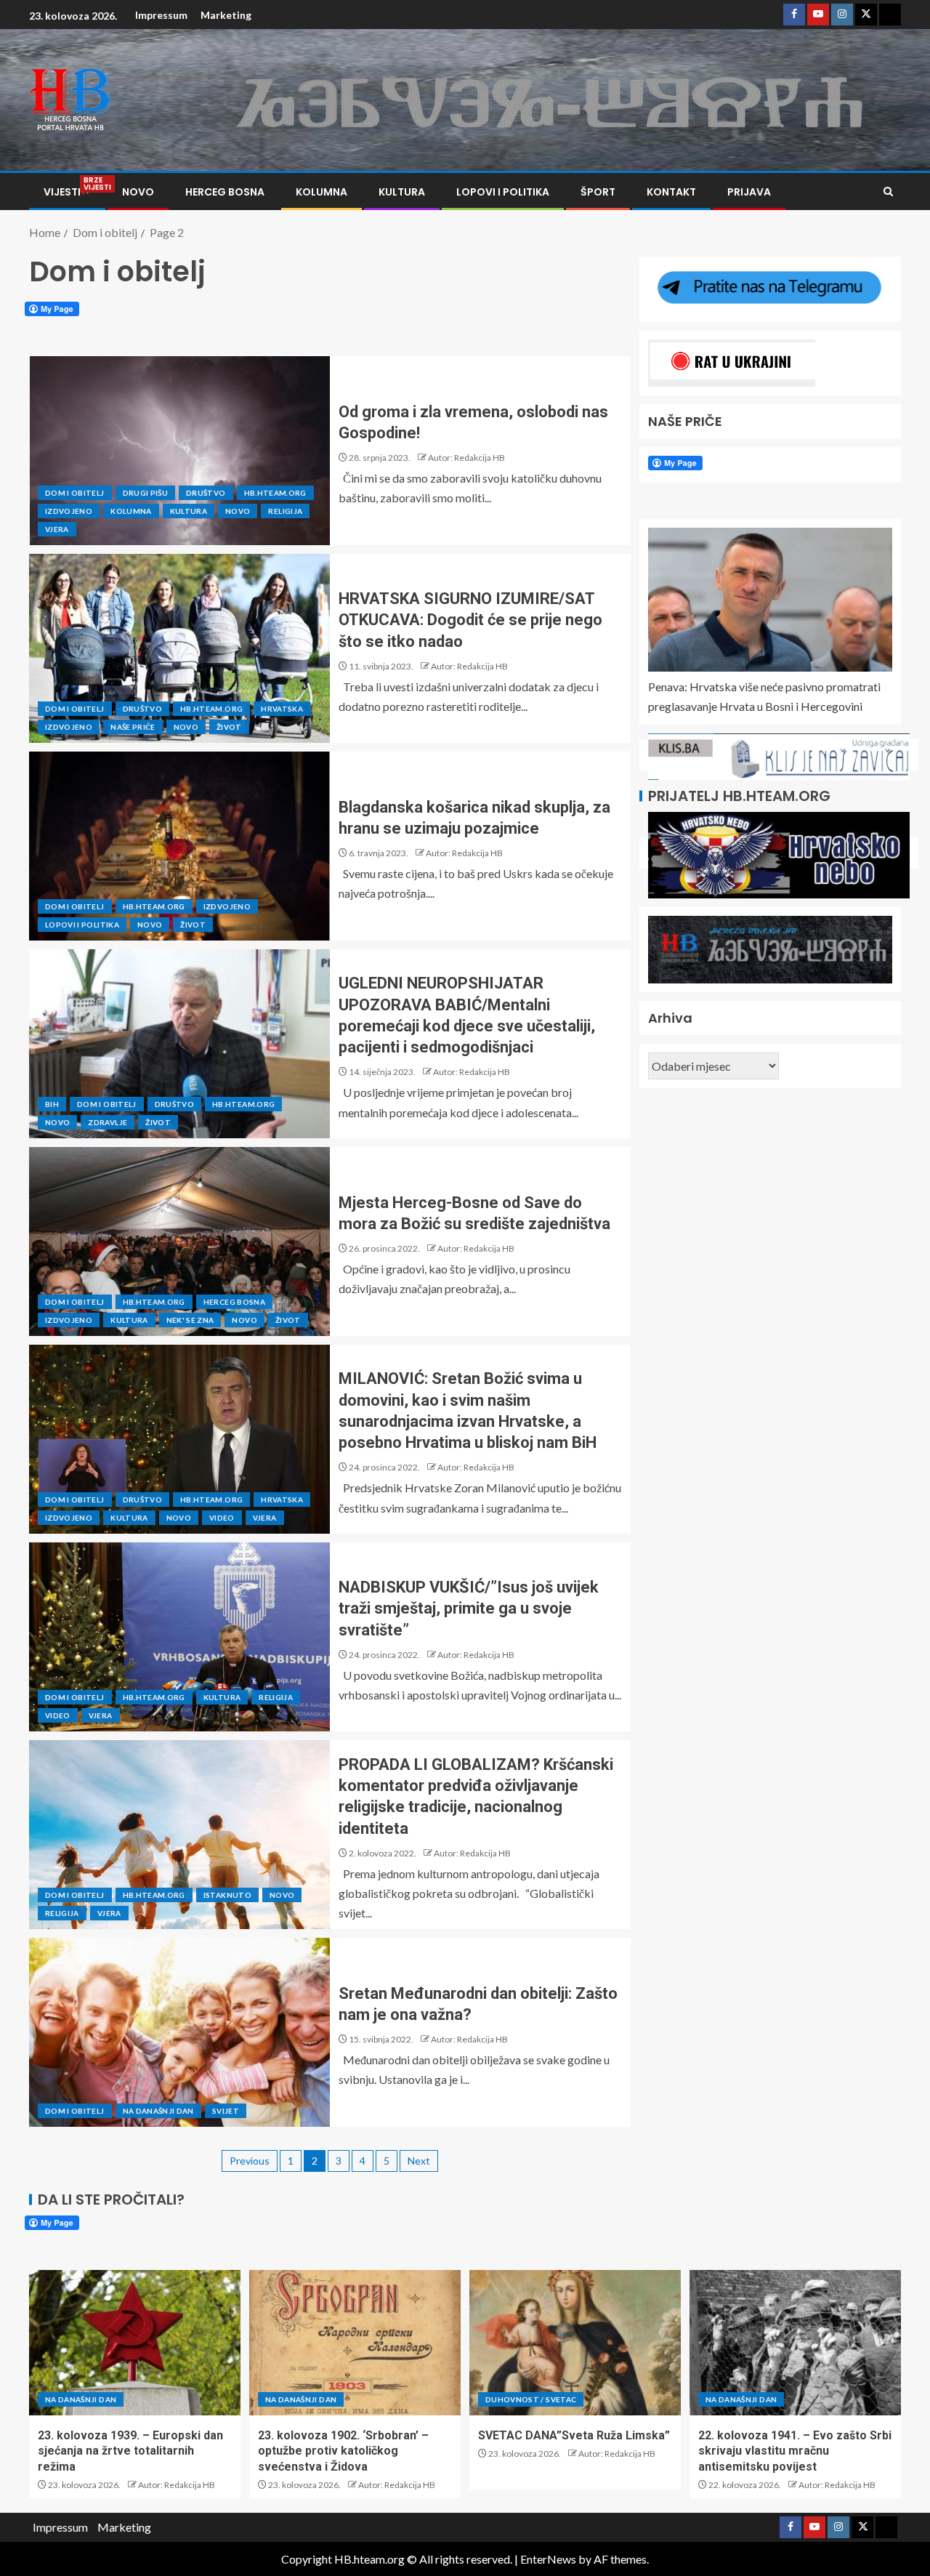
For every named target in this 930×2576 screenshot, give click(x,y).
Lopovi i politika (503, 192)
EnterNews (548, 2559)
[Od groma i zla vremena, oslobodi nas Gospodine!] (179, 451)
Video (222, 1518)
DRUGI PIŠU (146, 493)
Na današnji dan (158, 2111)
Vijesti (67, 192)
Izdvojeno (69, 511)
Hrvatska (282, 709)
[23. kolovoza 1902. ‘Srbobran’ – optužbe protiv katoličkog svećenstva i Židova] (355, 2343)
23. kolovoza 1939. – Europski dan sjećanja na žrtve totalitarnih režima (130, 2451)
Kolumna (322, 192)
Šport (598, 192)
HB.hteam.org (275, 493)
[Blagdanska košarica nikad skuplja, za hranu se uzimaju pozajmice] (179, 846)
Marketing (226, 15)
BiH (52, 1104)
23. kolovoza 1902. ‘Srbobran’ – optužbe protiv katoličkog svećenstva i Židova (343, 2451)
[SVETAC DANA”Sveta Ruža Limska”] (575, 2343)
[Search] (888, 192)
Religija (285, 511)
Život (229, 727)
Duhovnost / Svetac (531, 2399)
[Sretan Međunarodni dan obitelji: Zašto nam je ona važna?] (179, 2032)
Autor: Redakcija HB (466, 458)
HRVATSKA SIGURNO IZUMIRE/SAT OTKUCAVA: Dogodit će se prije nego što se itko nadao (470, 620)
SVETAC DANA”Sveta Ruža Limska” (574, 2435)
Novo (138, 192)
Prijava (749, 192)
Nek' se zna (190, 1320)
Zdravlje (108, 1122)
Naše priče (133, 727)
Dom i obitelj (75, 493)
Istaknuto (227, 1895)
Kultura (402, 192)
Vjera (57, 529)
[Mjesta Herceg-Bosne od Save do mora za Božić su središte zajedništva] (179, 1241)
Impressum (161, 15)
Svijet (226, 2111)
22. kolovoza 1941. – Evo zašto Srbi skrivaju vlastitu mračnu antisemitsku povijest (795, 2451)
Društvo (206, 493)
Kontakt (671, 192)
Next (419, 2161)
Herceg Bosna (225, 192)
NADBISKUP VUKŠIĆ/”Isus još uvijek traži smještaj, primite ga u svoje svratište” (469, 1609)
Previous (250, 2161)
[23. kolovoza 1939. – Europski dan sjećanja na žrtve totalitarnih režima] (135, 2343)
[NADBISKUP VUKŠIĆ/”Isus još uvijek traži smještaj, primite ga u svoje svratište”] (179, 1637)
